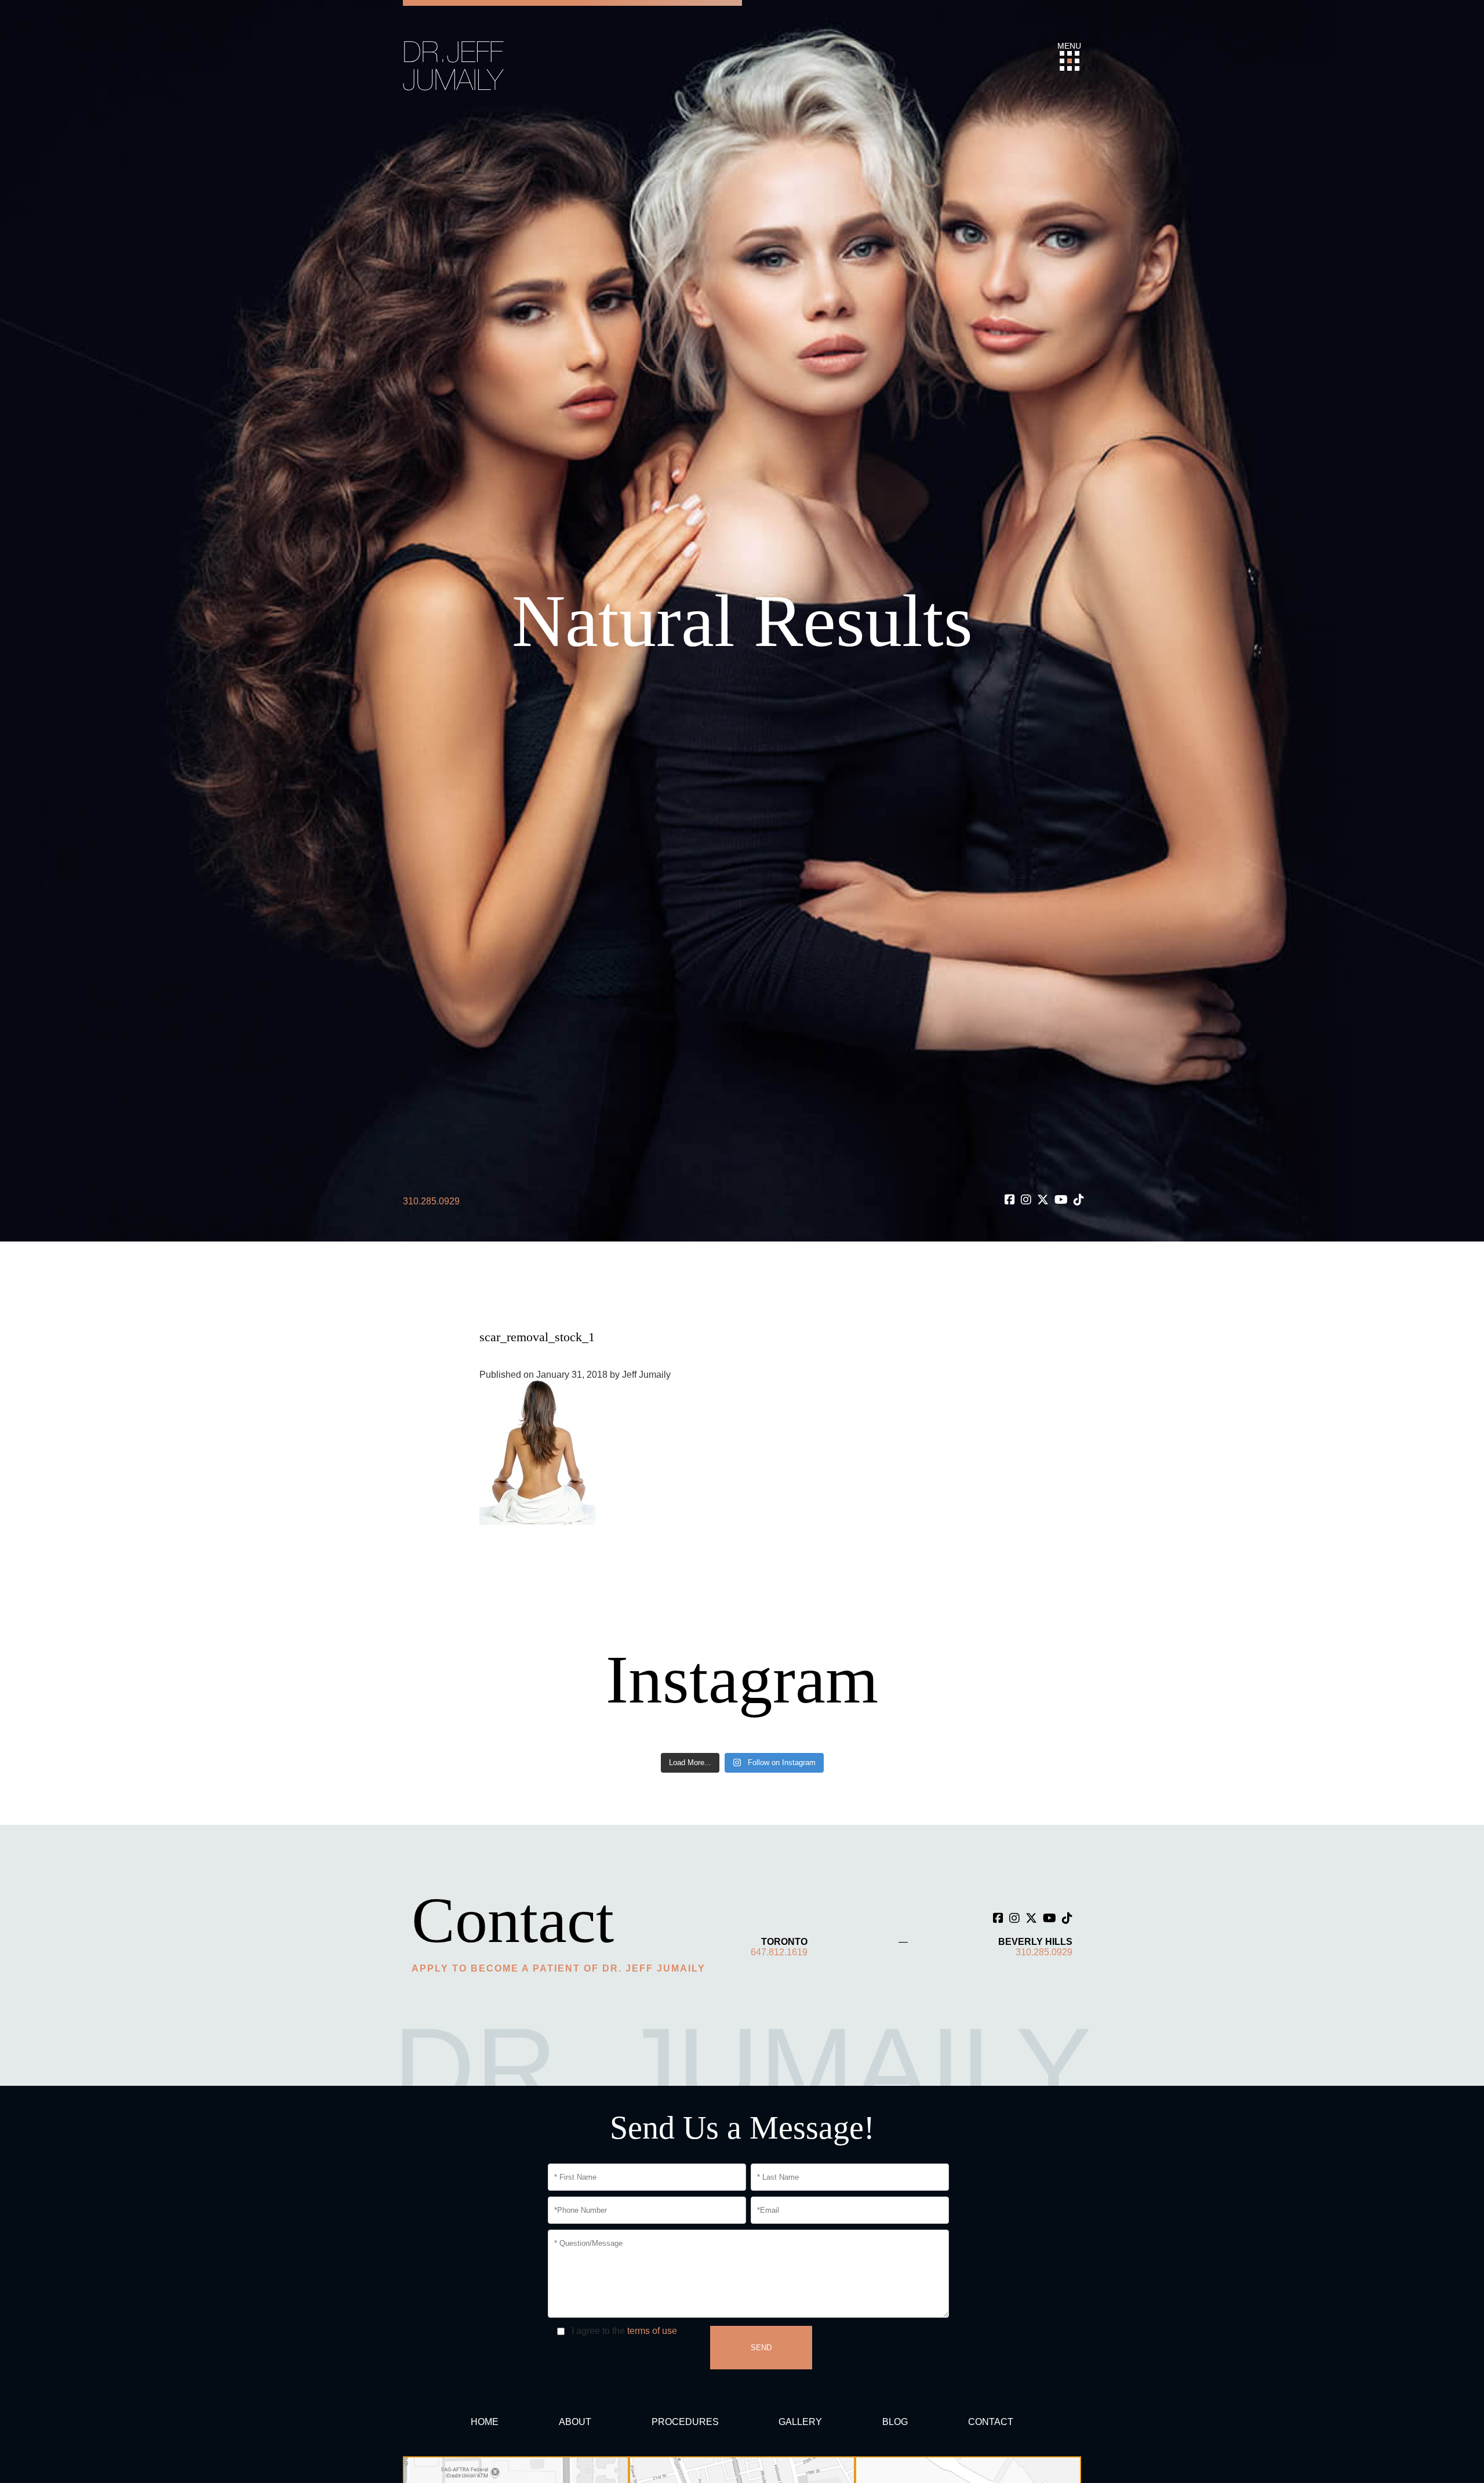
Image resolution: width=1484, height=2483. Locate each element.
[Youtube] (1061, 1200)
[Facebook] (1010, 1200)
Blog (895, 2422)
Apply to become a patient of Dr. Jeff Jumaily (559, 1968)
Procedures (685, 2422)
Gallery (800, 2422)
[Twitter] (1043, 1200)
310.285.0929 (431, 1201)
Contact (991, 2422)
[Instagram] (1026, 1200)
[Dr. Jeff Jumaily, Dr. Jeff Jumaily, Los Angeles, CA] (454, 65)
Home (485, 2422)
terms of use (652, 2331)
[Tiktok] (1079, 1200)
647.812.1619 (779, 1952)
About (575, 2422)
